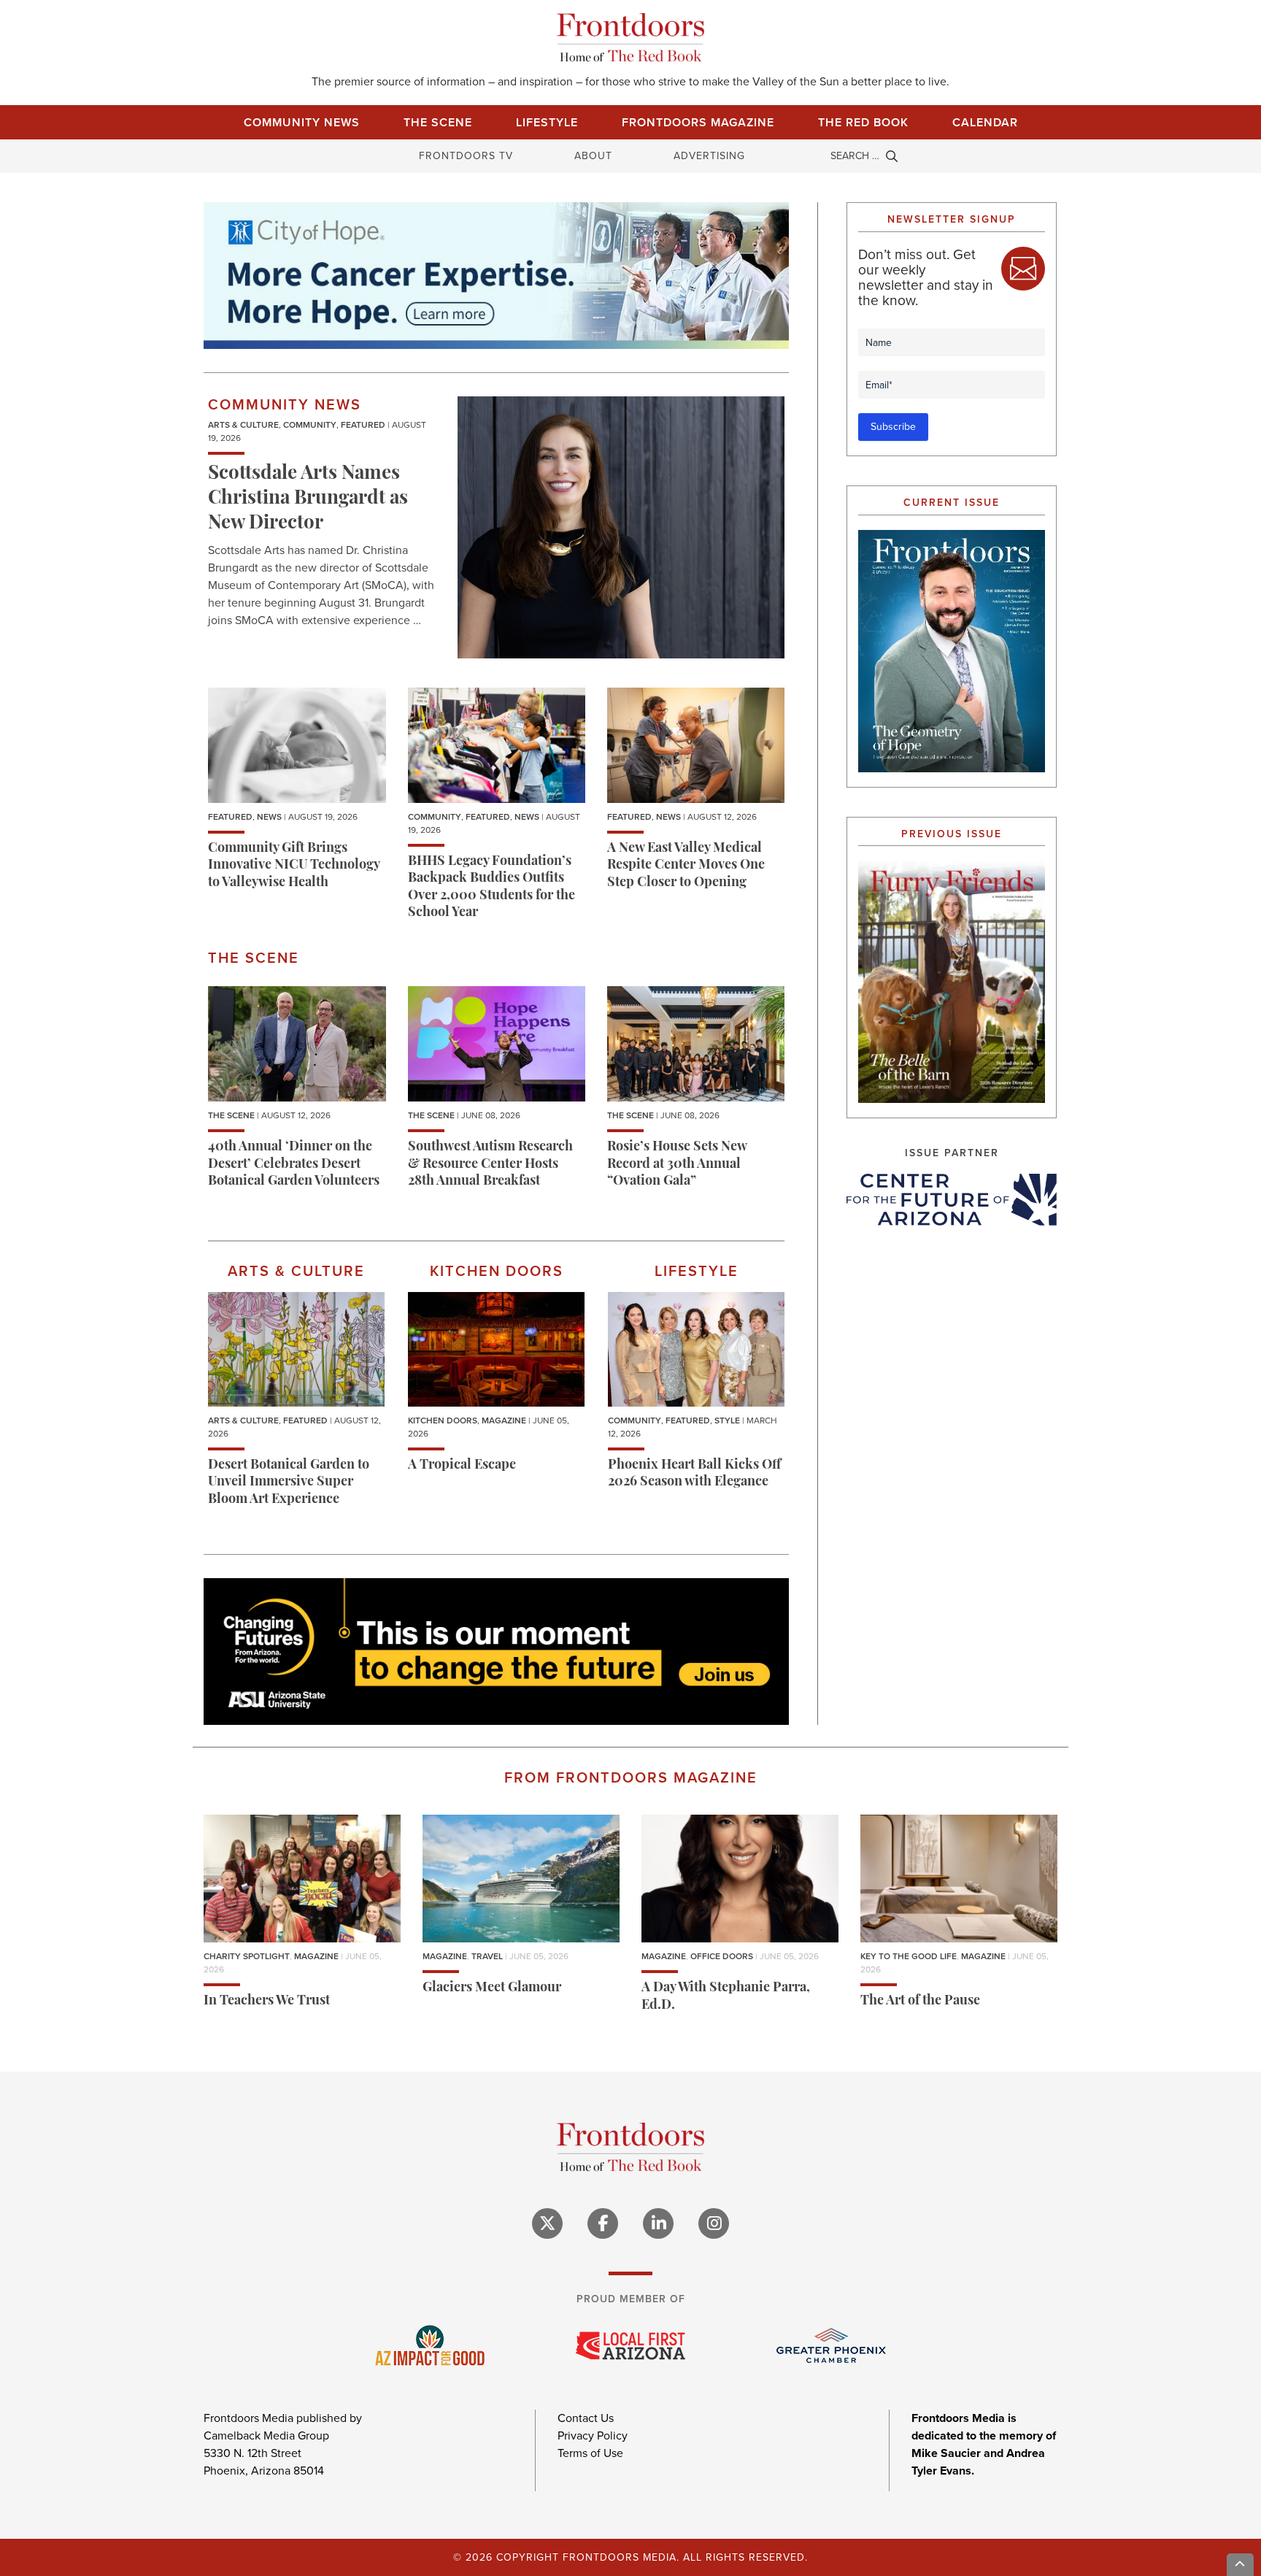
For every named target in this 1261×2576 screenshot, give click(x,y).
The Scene (438, 122)
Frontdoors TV (466, 156)
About (593, 156)
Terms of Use (590, 2453)
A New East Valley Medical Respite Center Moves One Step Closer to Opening (686, 866)
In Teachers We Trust (267, 2002)
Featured (363, 425)
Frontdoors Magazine (698, 122)
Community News (302, 122)
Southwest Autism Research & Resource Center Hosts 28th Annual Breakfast (490, 1165)
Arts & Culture (243, 425)
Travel (487, 1956)
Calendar (985, 122)
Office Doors (722, 1956)
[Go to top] (1241, 2565)
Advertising (709, 156)
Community (310, 425)
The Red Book (863, 122)
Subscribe (893, 427)
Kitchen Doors (443, 1420)
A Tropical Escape (462, 1466)
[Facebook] (603, 2223)
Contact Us (586, 2418)
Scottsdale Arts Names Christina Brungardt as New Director (308, 499)
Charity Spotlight (247, 1956)
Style (727, 1420)
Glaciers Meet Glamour (492, 1988)
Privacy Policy (593, 2435)
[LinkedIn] (658, 2223)
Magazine (504, 1420)
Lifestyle (547, 122)
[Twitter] (547, 2223)
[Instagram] (714, 2223)
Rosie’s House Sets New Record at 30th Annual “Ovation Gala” (677, 1165)
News (269, 817)
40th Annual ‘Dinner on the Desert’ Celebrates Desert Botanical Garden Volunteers (294, 1165)
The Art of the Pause (920, 2002)
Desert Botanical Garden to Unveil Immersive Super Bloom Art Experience (289, 1483)
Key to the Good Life (909, 1956)
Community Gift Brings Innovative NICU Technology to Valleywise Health (294, 866)
